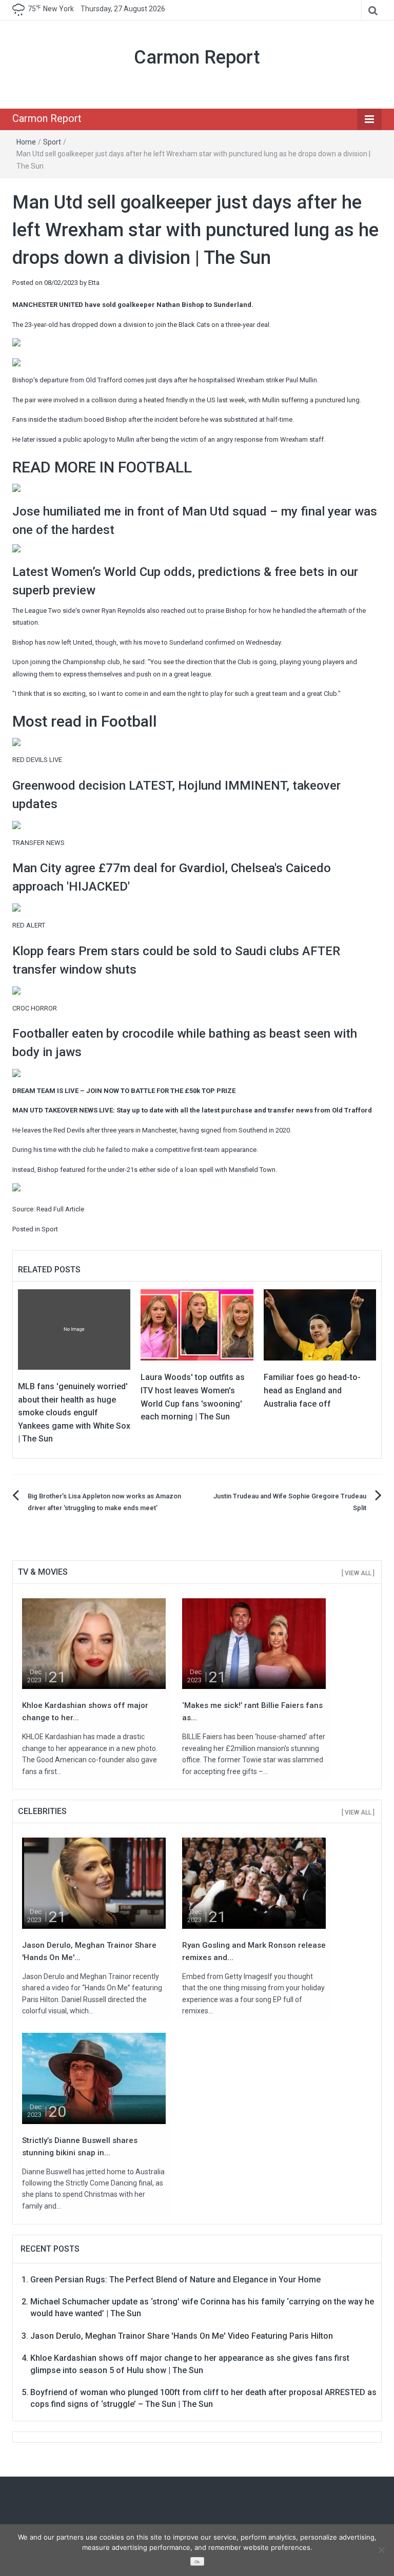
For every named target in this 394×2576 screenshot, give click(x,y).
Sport (52, 142)
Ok (197, 2562)
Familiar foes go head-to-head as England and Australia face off (312, 1390)
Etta (94, 283)
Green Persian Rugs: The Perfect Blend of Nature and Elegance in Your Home (175, 2280)
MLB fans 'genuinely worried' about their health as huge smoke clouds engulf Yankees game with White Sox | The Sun (74, 1413)
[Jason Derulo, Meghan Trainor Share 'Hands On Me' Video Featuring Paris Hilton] (94, 1883)
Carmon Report (197, 57)
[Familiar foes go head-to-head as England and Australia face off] (320, 1324)
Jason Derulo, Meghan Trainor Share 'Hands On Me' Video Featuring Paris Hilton (182, 2336)
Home (26, 142)
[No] (381, 2550)
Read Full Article (60, 1209)
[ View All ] (358, 1573)
